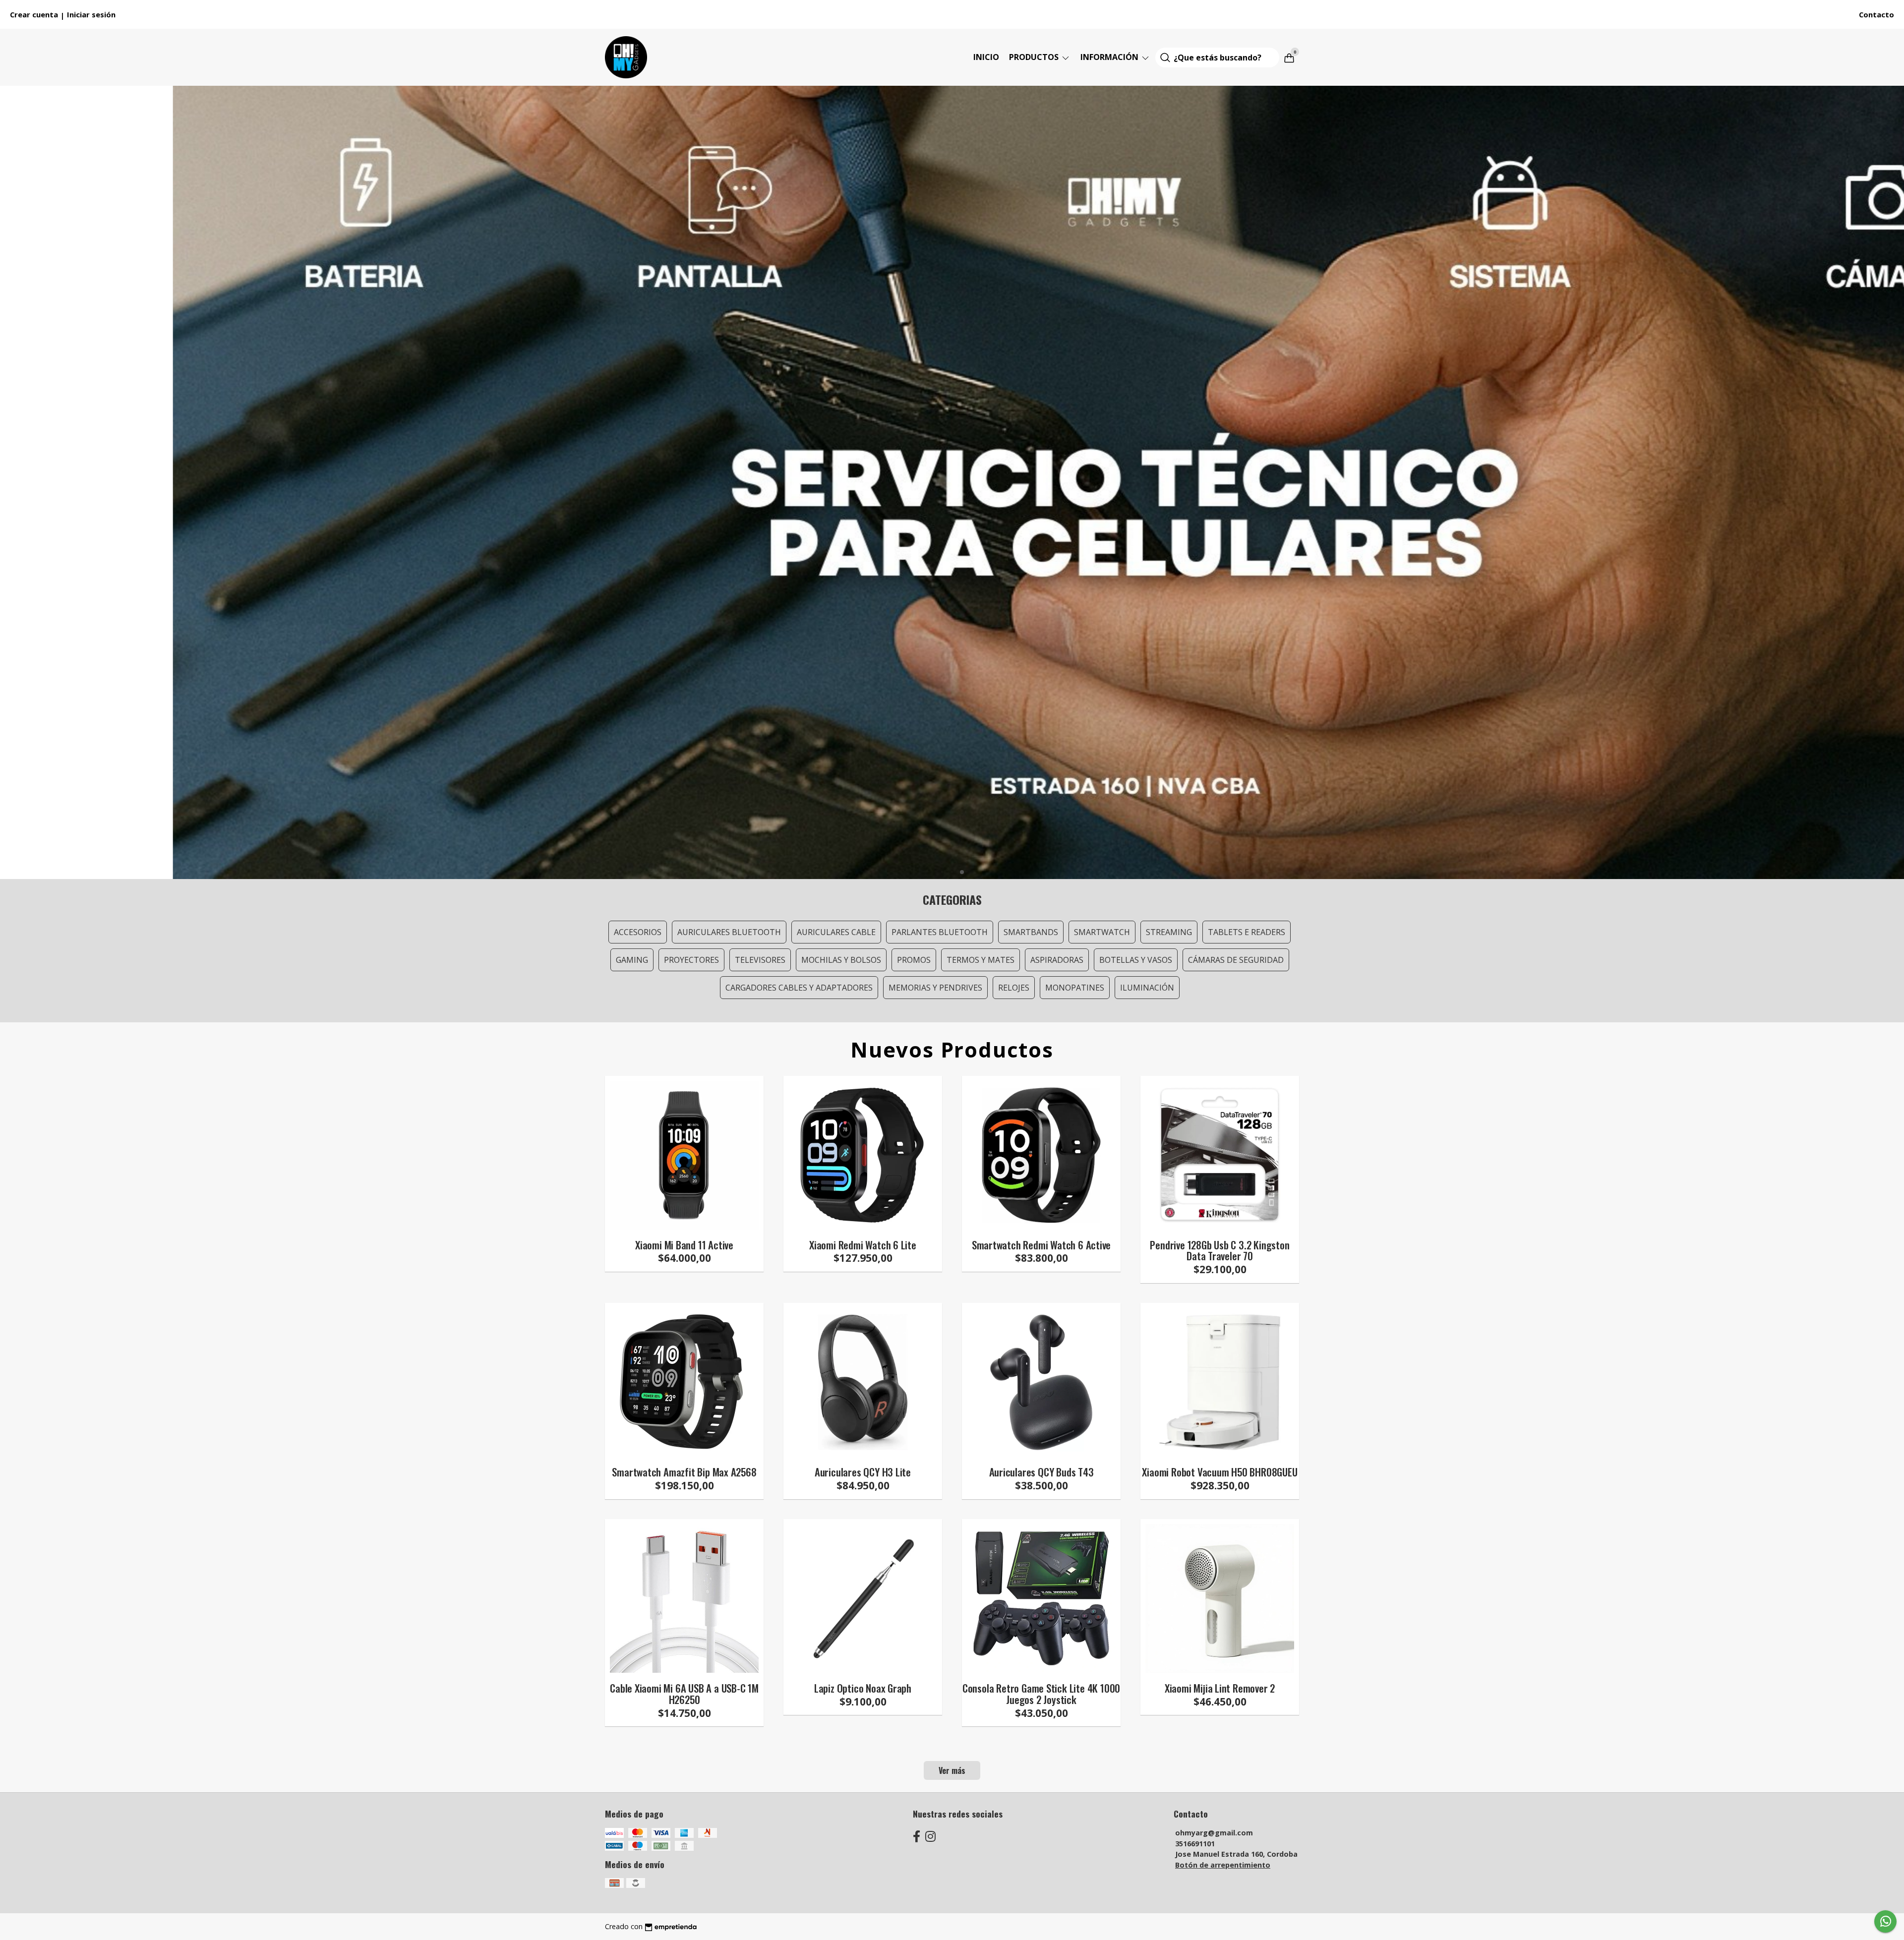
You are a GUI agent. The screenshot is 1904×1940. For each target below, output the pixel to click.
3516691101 (1195, 1844)
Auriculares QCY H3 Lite (863, 1472)
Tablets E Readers (1247, 932)
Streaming (1169, 932)
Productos (1035, 57)
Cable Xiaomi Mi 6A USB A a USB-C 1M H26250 (684, 1694)
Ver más (952, 1770)
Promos (914, 960)
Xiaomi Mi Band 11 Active (684, 1245)
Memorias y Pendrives (935, 988)
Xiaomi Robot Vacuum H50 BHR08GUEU (1220, 1472)
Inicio (986, 57)
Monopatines (1075, 988)
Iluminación (1147, 988)
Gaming (632, 960)
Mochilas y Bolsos (841, 960)
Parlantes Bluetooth (940, 932)
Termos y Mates (981, 960)
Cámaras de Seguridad (1236, 960)
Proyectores (691, 960)
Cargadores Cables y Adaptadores (799, 988)
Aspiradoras (1057, 960)
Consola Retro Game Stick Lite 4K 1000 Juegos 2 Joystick (1041, 1694)
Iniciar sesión (91, 14)
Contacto (1876, 14)
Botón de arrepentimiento (1223, 1865)
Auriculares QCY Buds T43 (1041, 1472)
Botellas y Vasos (1136, 960)
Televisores (760, 960)
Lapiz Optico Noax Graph (863, 1688)
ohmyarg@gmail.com (1214, 1833)
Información (1110, 57)
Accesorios (638, 932)
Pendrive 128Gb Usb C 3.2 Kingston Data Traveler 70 (1220, 1250)
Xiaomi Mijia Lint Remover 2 (1220, 1688)
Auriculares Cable (836, 932)
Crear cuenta (34, 14)
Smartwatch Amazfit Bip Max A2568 (684, 1472)
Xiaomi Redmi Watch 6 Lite (863, 1245)
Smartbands (1031, 932)
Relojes (1014, 988)
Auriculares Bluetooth (729, 932)
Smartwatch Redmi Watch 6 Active (1041, 1245)
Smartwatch (1102, 932)
